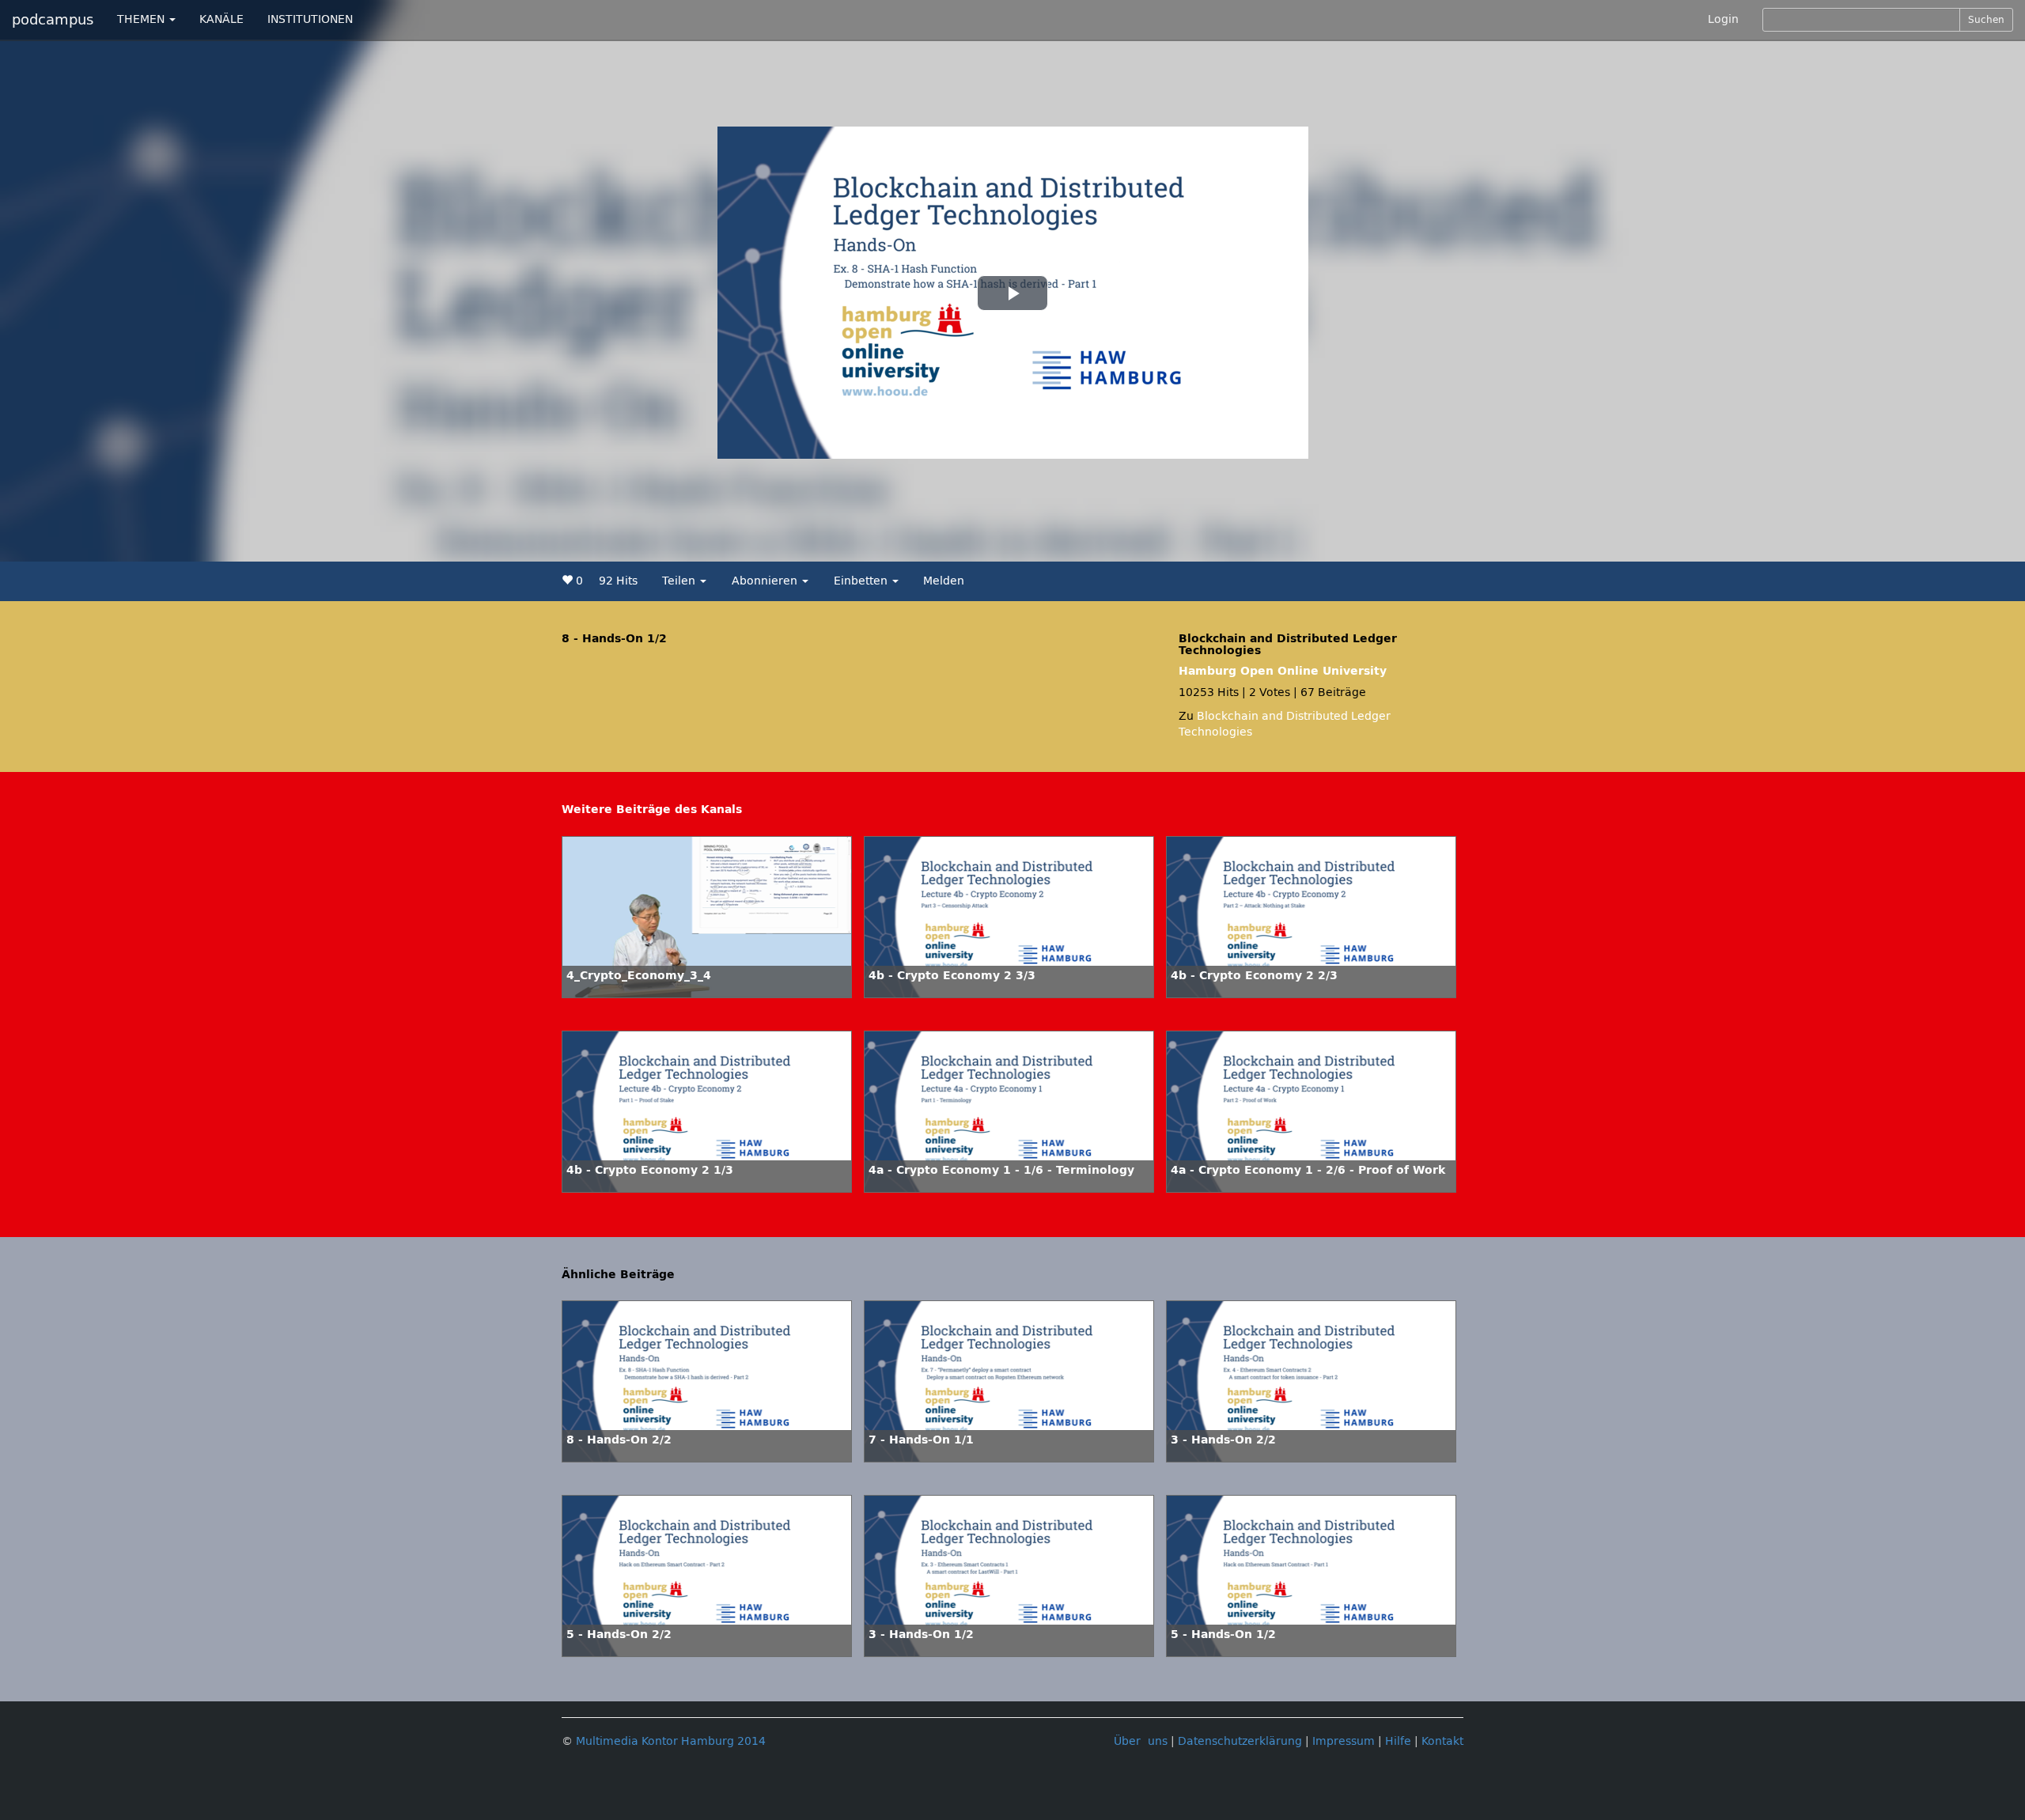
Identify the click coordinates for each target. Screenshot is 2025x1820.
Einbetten (862, 581)
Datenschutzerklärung (1240, 1741)
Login (1723, 19)
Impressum (1344, 1741)
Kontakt (1442, 1741)
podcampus (53, 20)
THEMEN (142, 19)
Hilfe (1398, 1741)
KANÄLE (221, 19)
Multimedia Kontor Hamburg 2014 (671, 1741)
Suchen (1986, 20)
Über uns (1141, 1741)
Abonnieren (766, 581)
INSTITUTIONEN (310, 19)
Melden (944, 581)
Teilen (680, 581)
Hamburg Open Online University (1283, 671)
